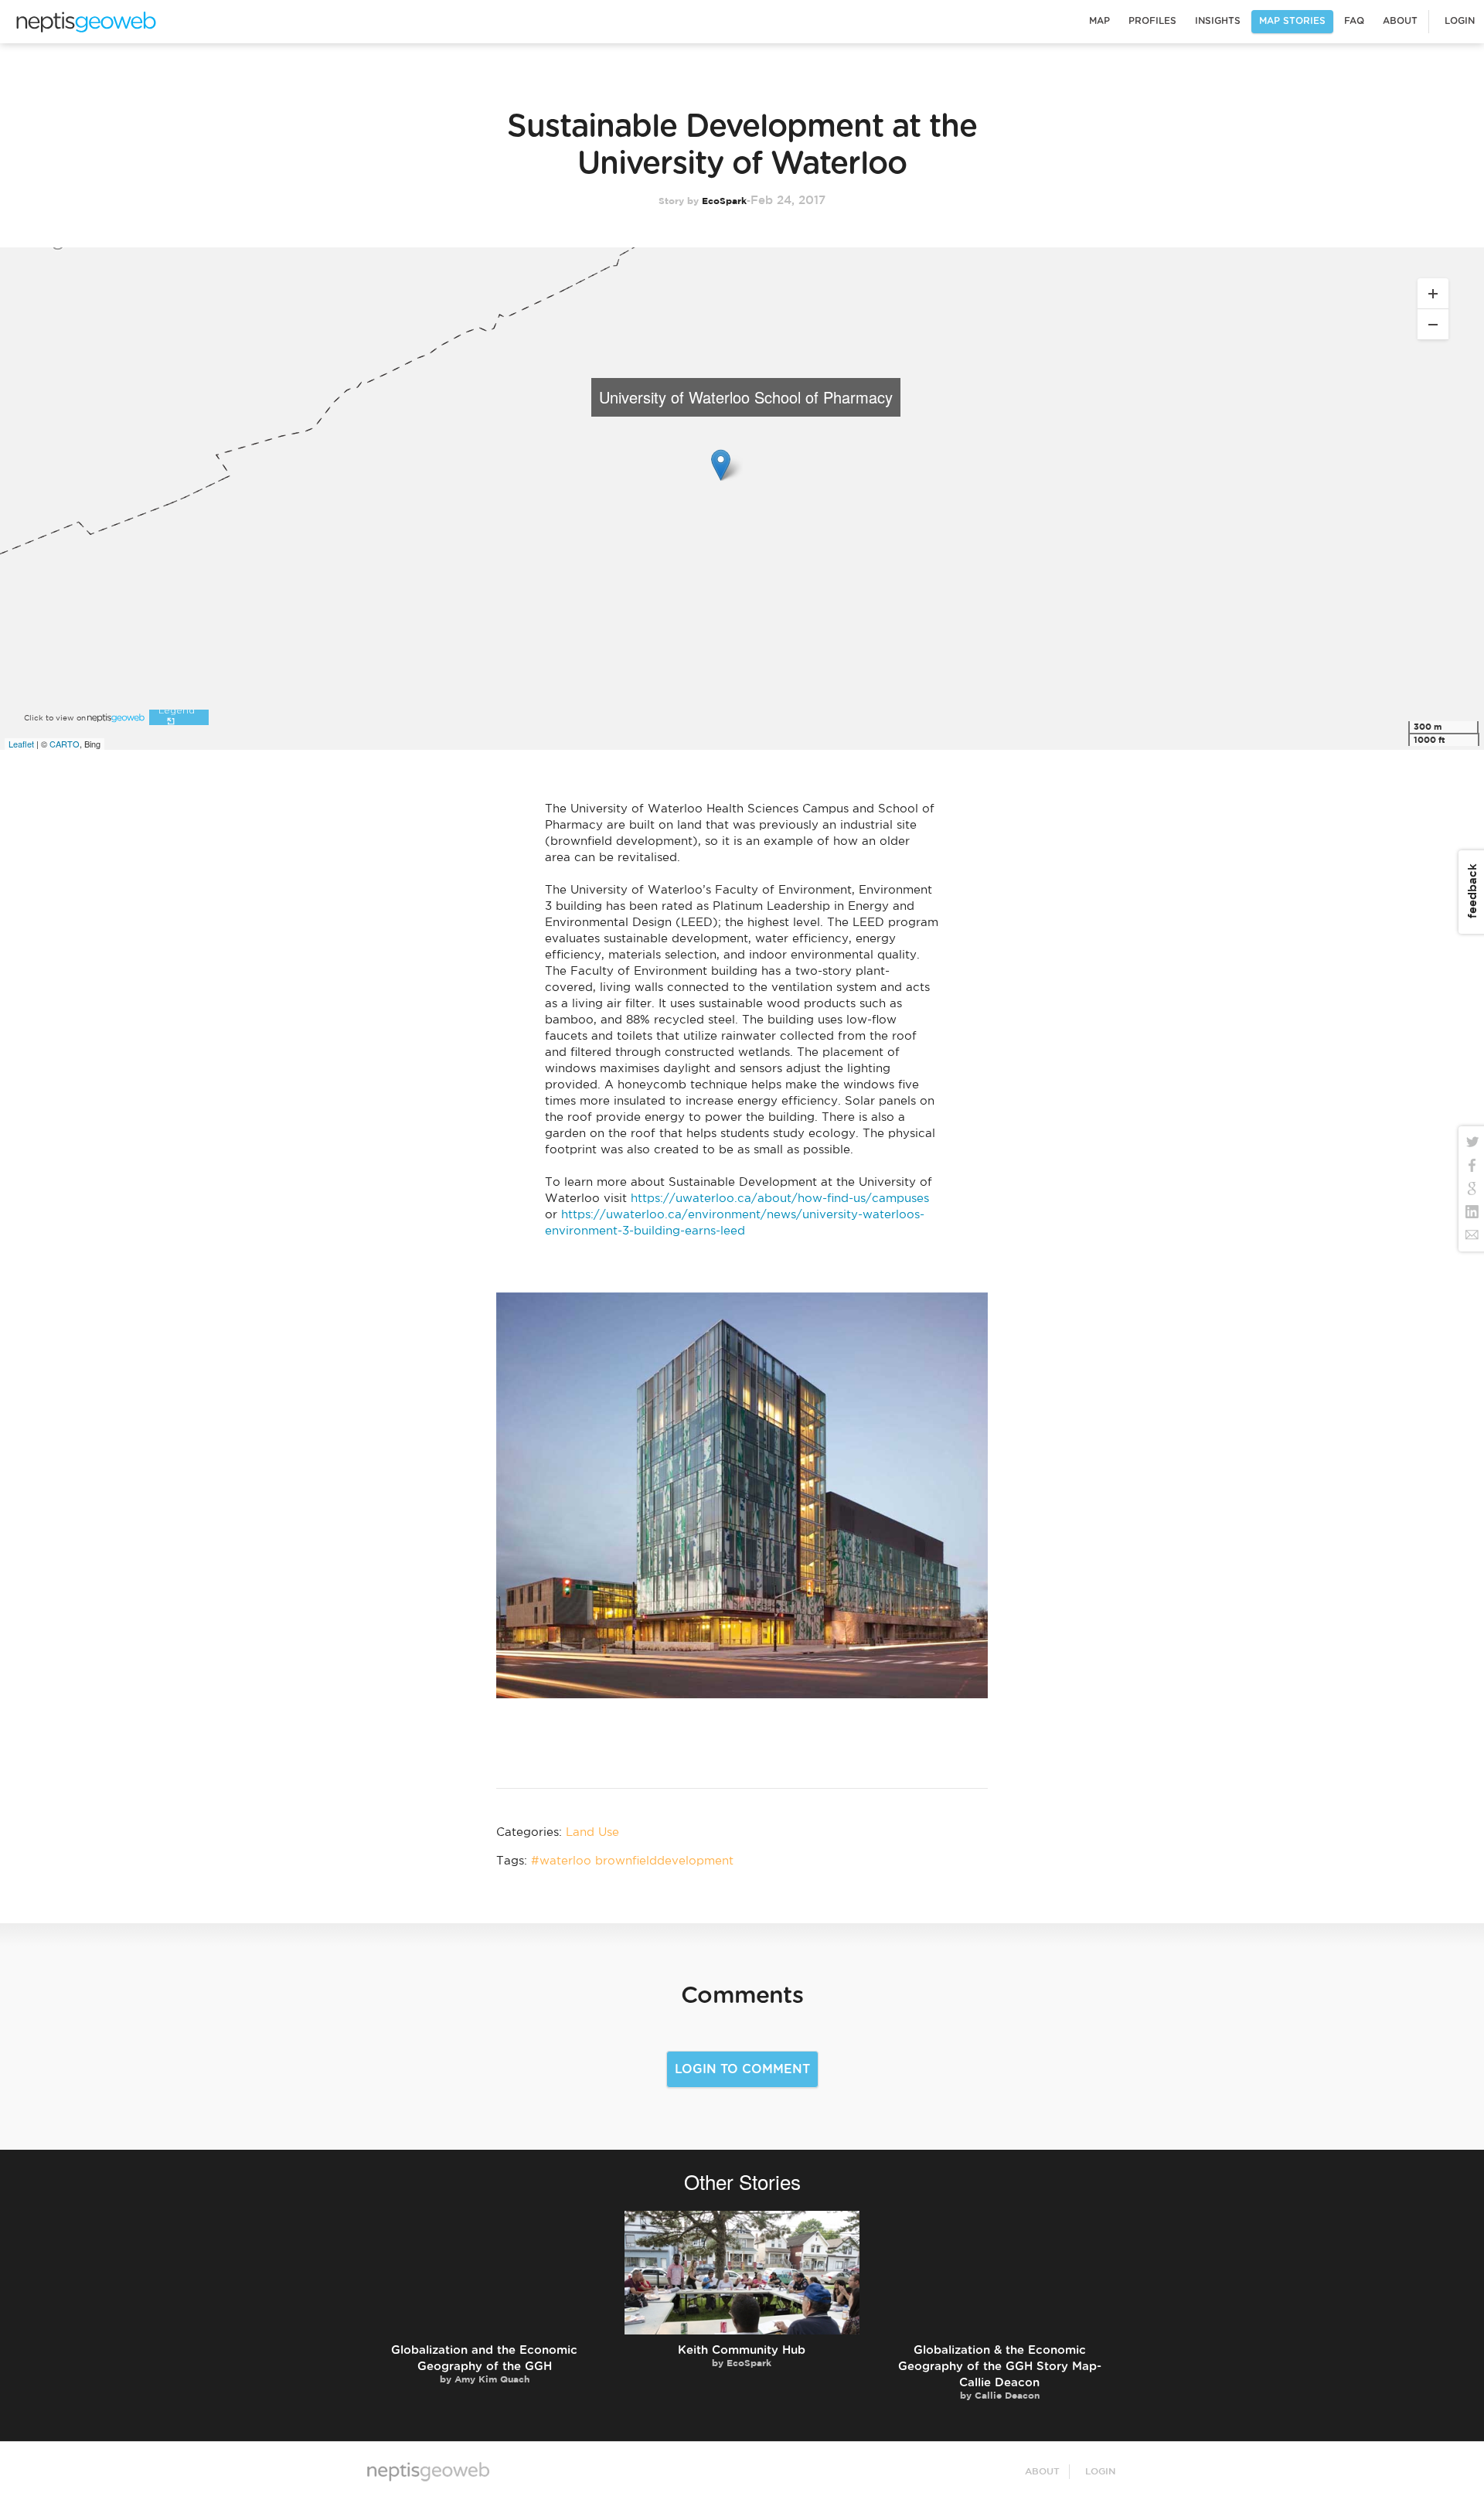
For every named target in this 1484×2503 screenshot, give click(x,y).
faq (1354, 21)
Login (1460, 21)
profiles (1152, 21)
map (85, 19)
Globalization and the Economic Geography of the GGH (484, 2358)
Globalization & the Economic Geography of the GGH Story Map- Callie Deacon (1000, 2367)
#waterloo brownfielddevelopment (632, 1861)
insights (1218, 21)
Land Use (592, 1832)
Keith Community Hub (742, 2350)
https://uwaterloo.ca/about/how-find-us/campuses (780, 1199)
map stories (1292, 21)
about (1400, 21)
